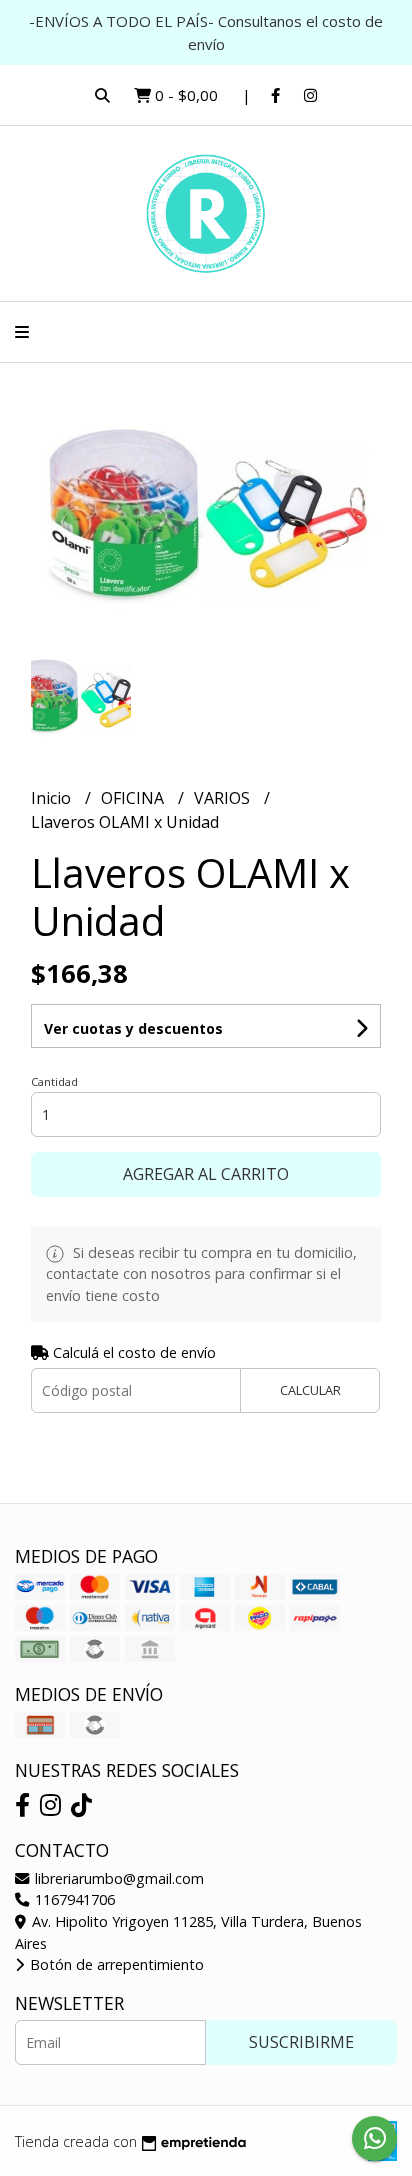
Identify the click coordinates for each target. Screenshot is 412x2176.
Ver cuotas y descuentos (133, 1028)
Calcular (310, 1390)
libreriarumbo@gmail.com (117, 1878)
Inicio (53, 798)
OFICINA (134, 798)
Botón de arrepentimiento (115, 1964)
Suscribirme (301, 2042)
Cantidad (54, 1081)
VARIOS (224, 798)
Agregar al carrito (206, 1174)
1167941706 (73, 1899)
